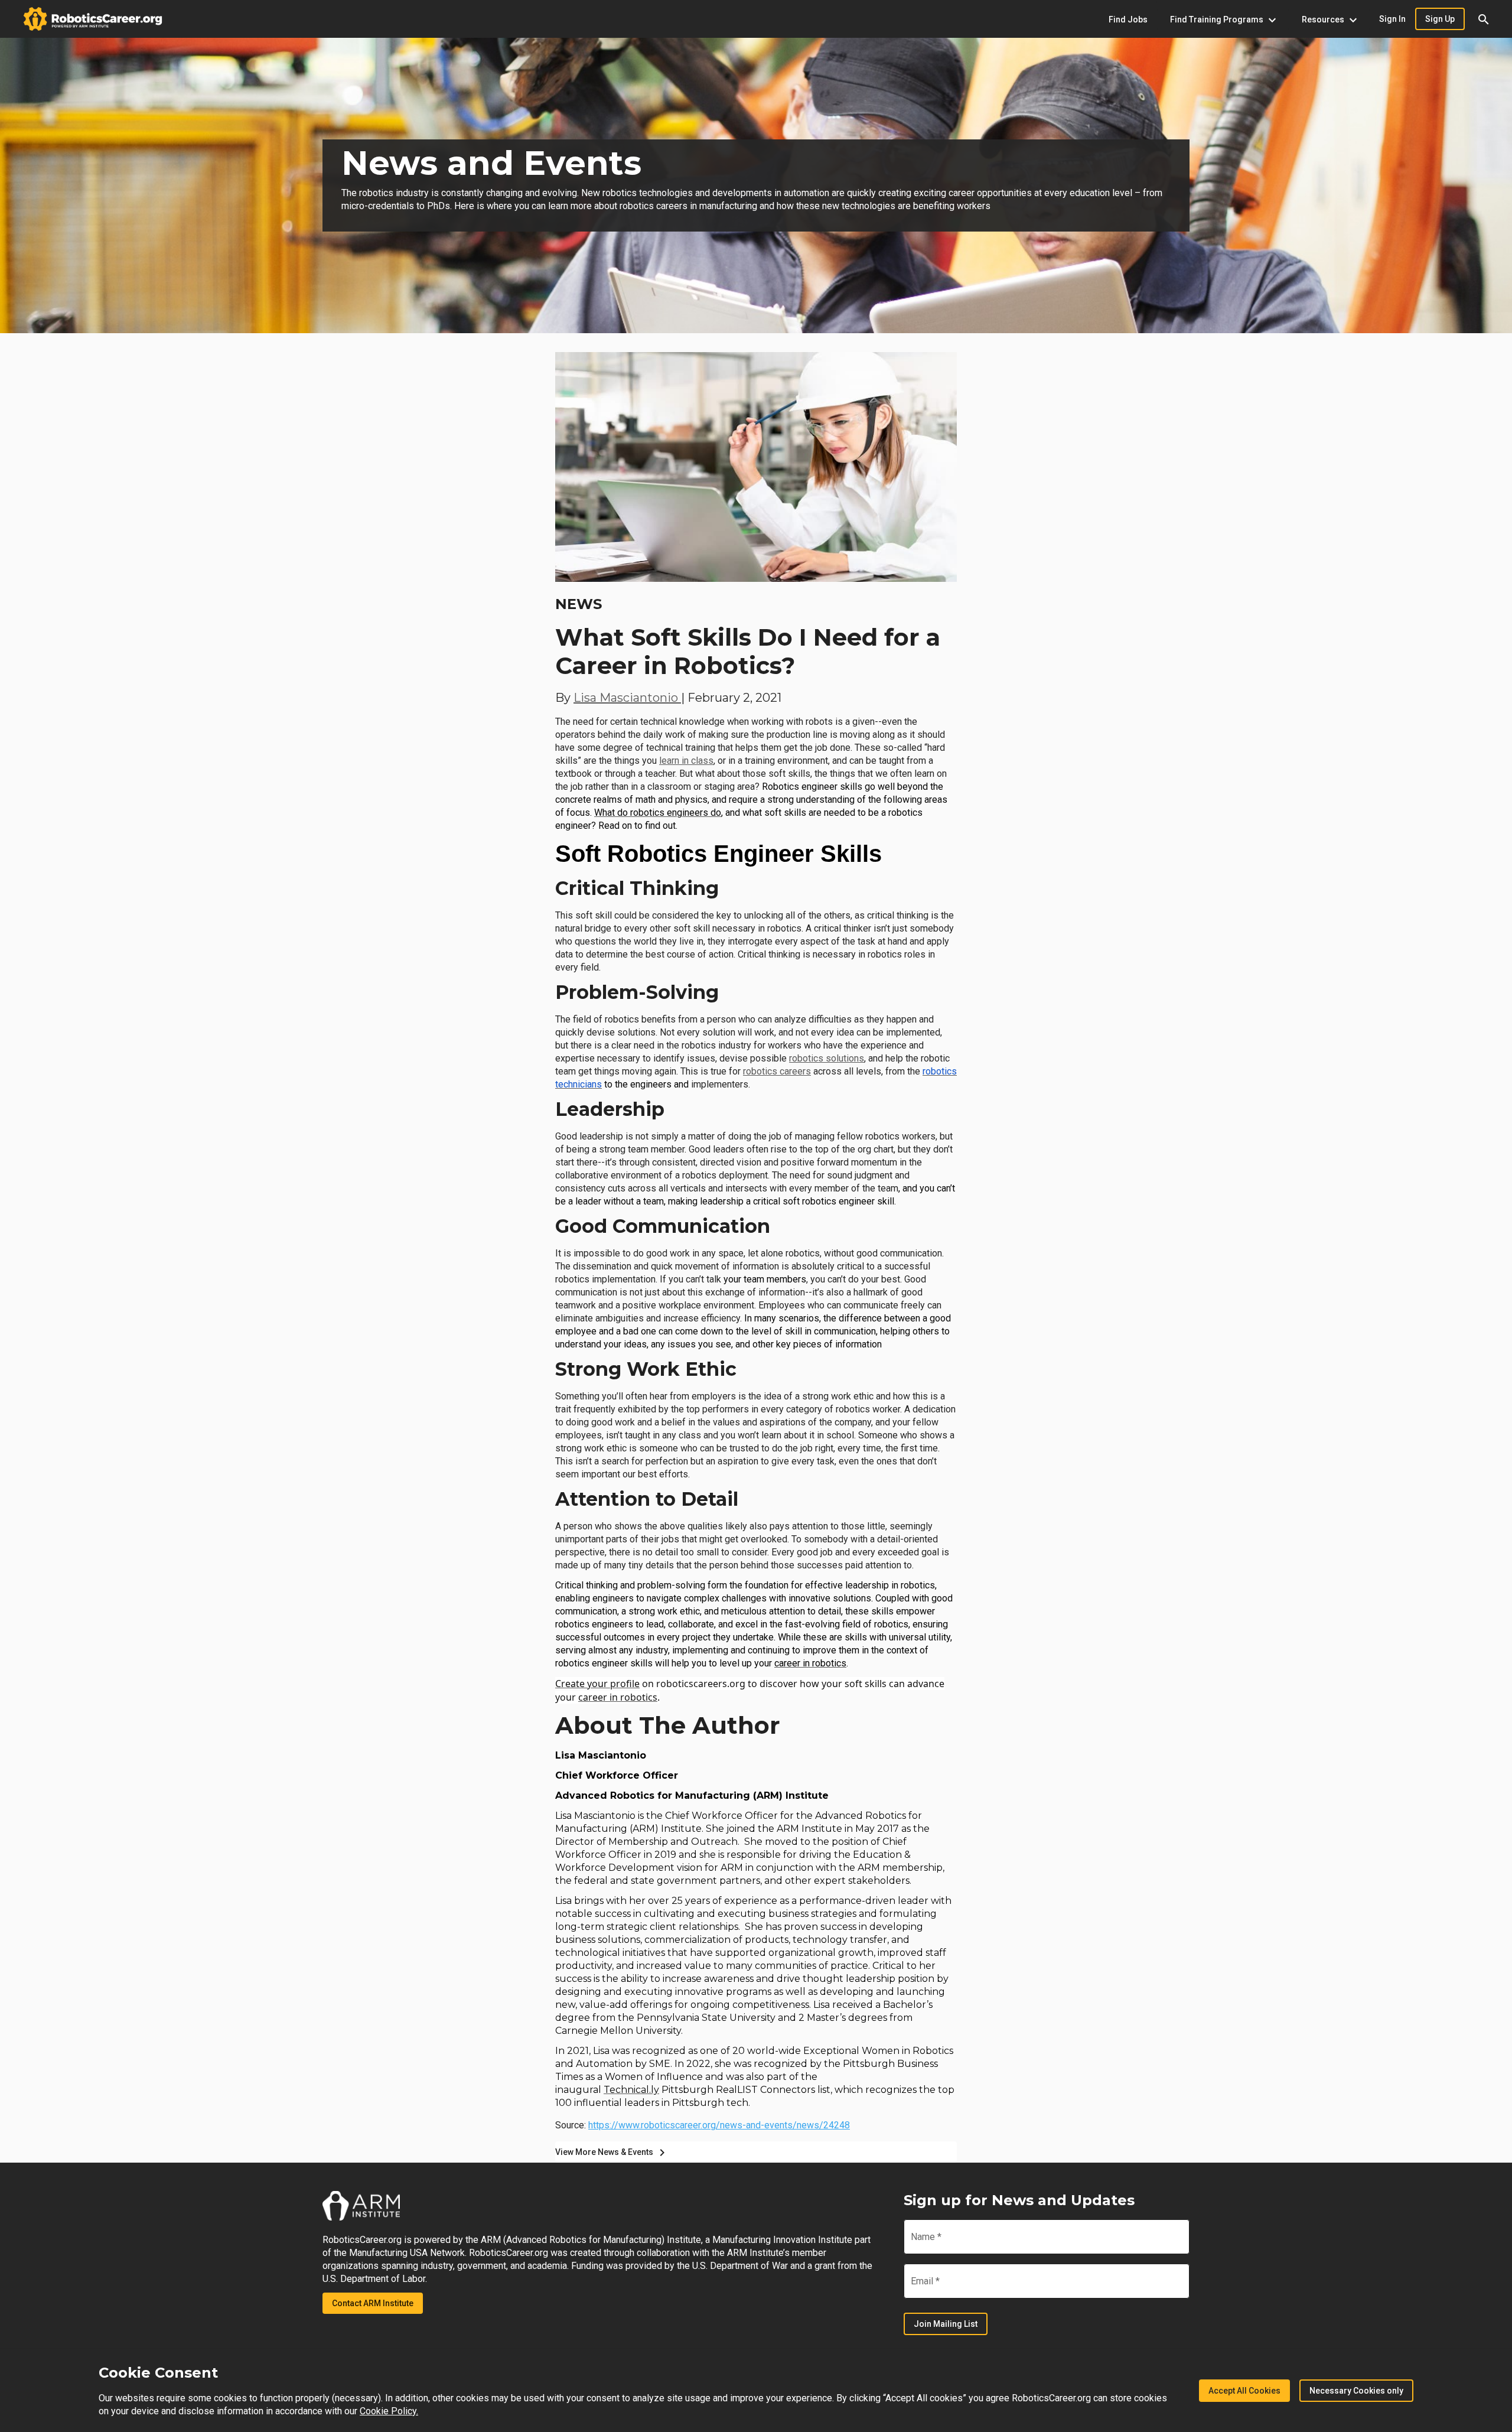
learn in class (686, 761)
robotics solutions (827, 1058)
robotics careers (777, 1071)
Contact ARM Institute (373, 2303)
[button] (1484, 19)
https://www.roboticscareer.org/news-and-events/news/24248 (719, 2125)
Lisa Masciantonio (627, 698)
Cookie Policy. (389, 2411)
